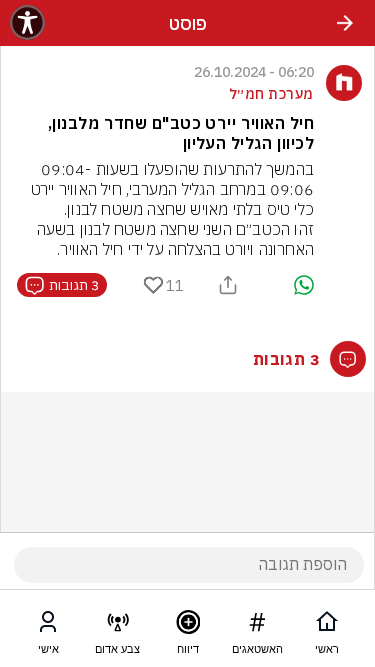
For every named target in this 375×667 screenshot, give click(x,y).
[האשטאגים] (257, 626)
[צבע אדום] (118, 626)
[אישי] (48, 626)
